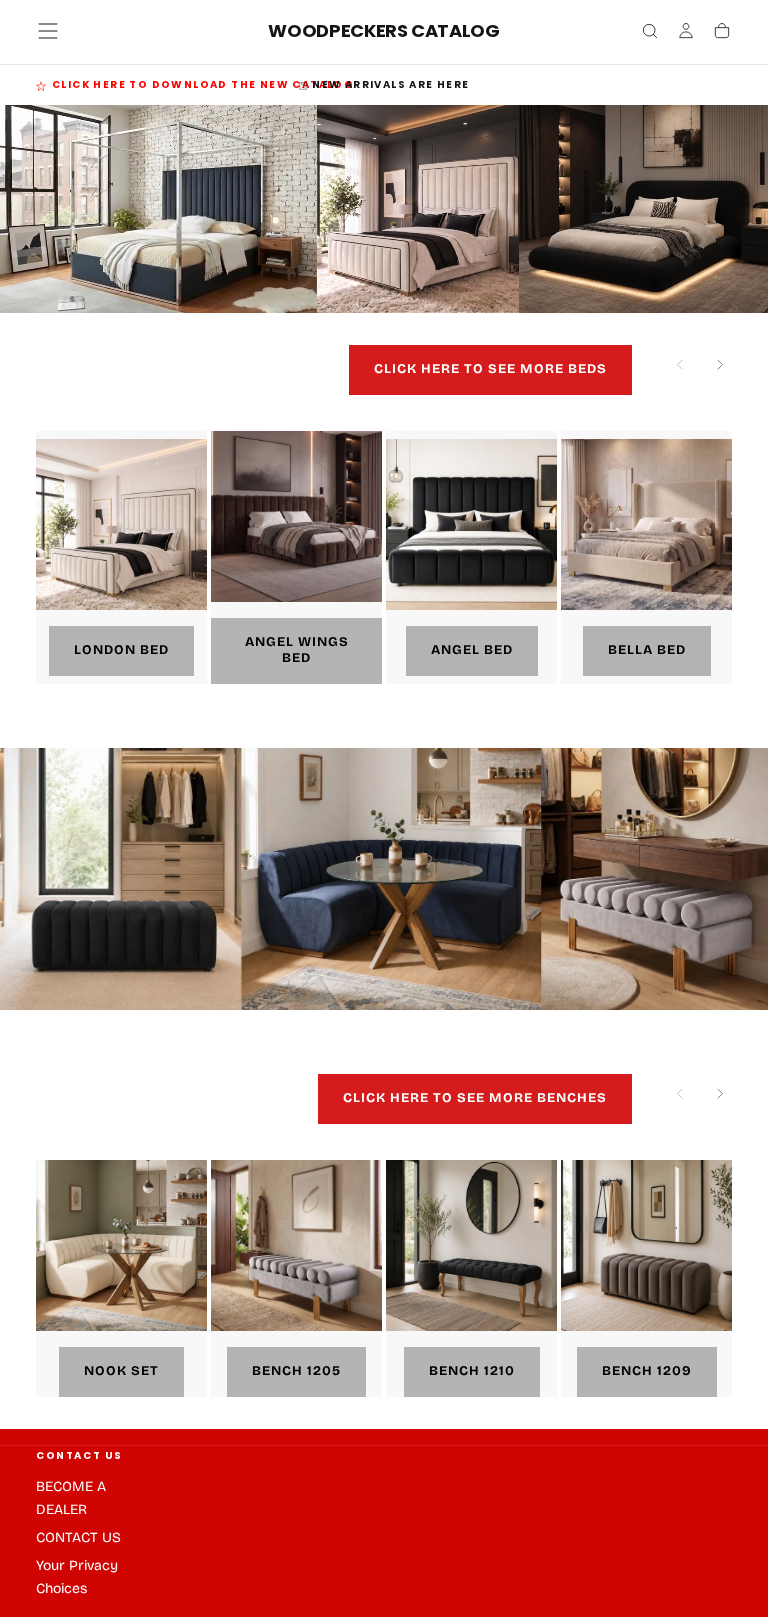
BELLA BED (647, 650)
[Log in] (686, 33)
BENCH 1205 (296, 1371)
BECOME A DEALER (71, 1497)
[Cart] (722, 33)
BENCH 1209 (647, 1371)
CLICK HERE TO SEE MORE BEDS (490, 369)
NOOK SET (121, 1371)
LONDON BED (121, 650)
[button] (48, 31)
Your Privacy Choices (77, 1576)
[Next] (720, 370)
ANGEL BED (472, 650)
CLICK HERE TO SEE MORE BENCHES (475, 1098)
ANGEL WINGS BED (297, 650)
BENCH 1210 (472, 1371)
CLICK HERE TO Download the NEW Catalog (203, 84)
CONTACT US (79, 1455)
